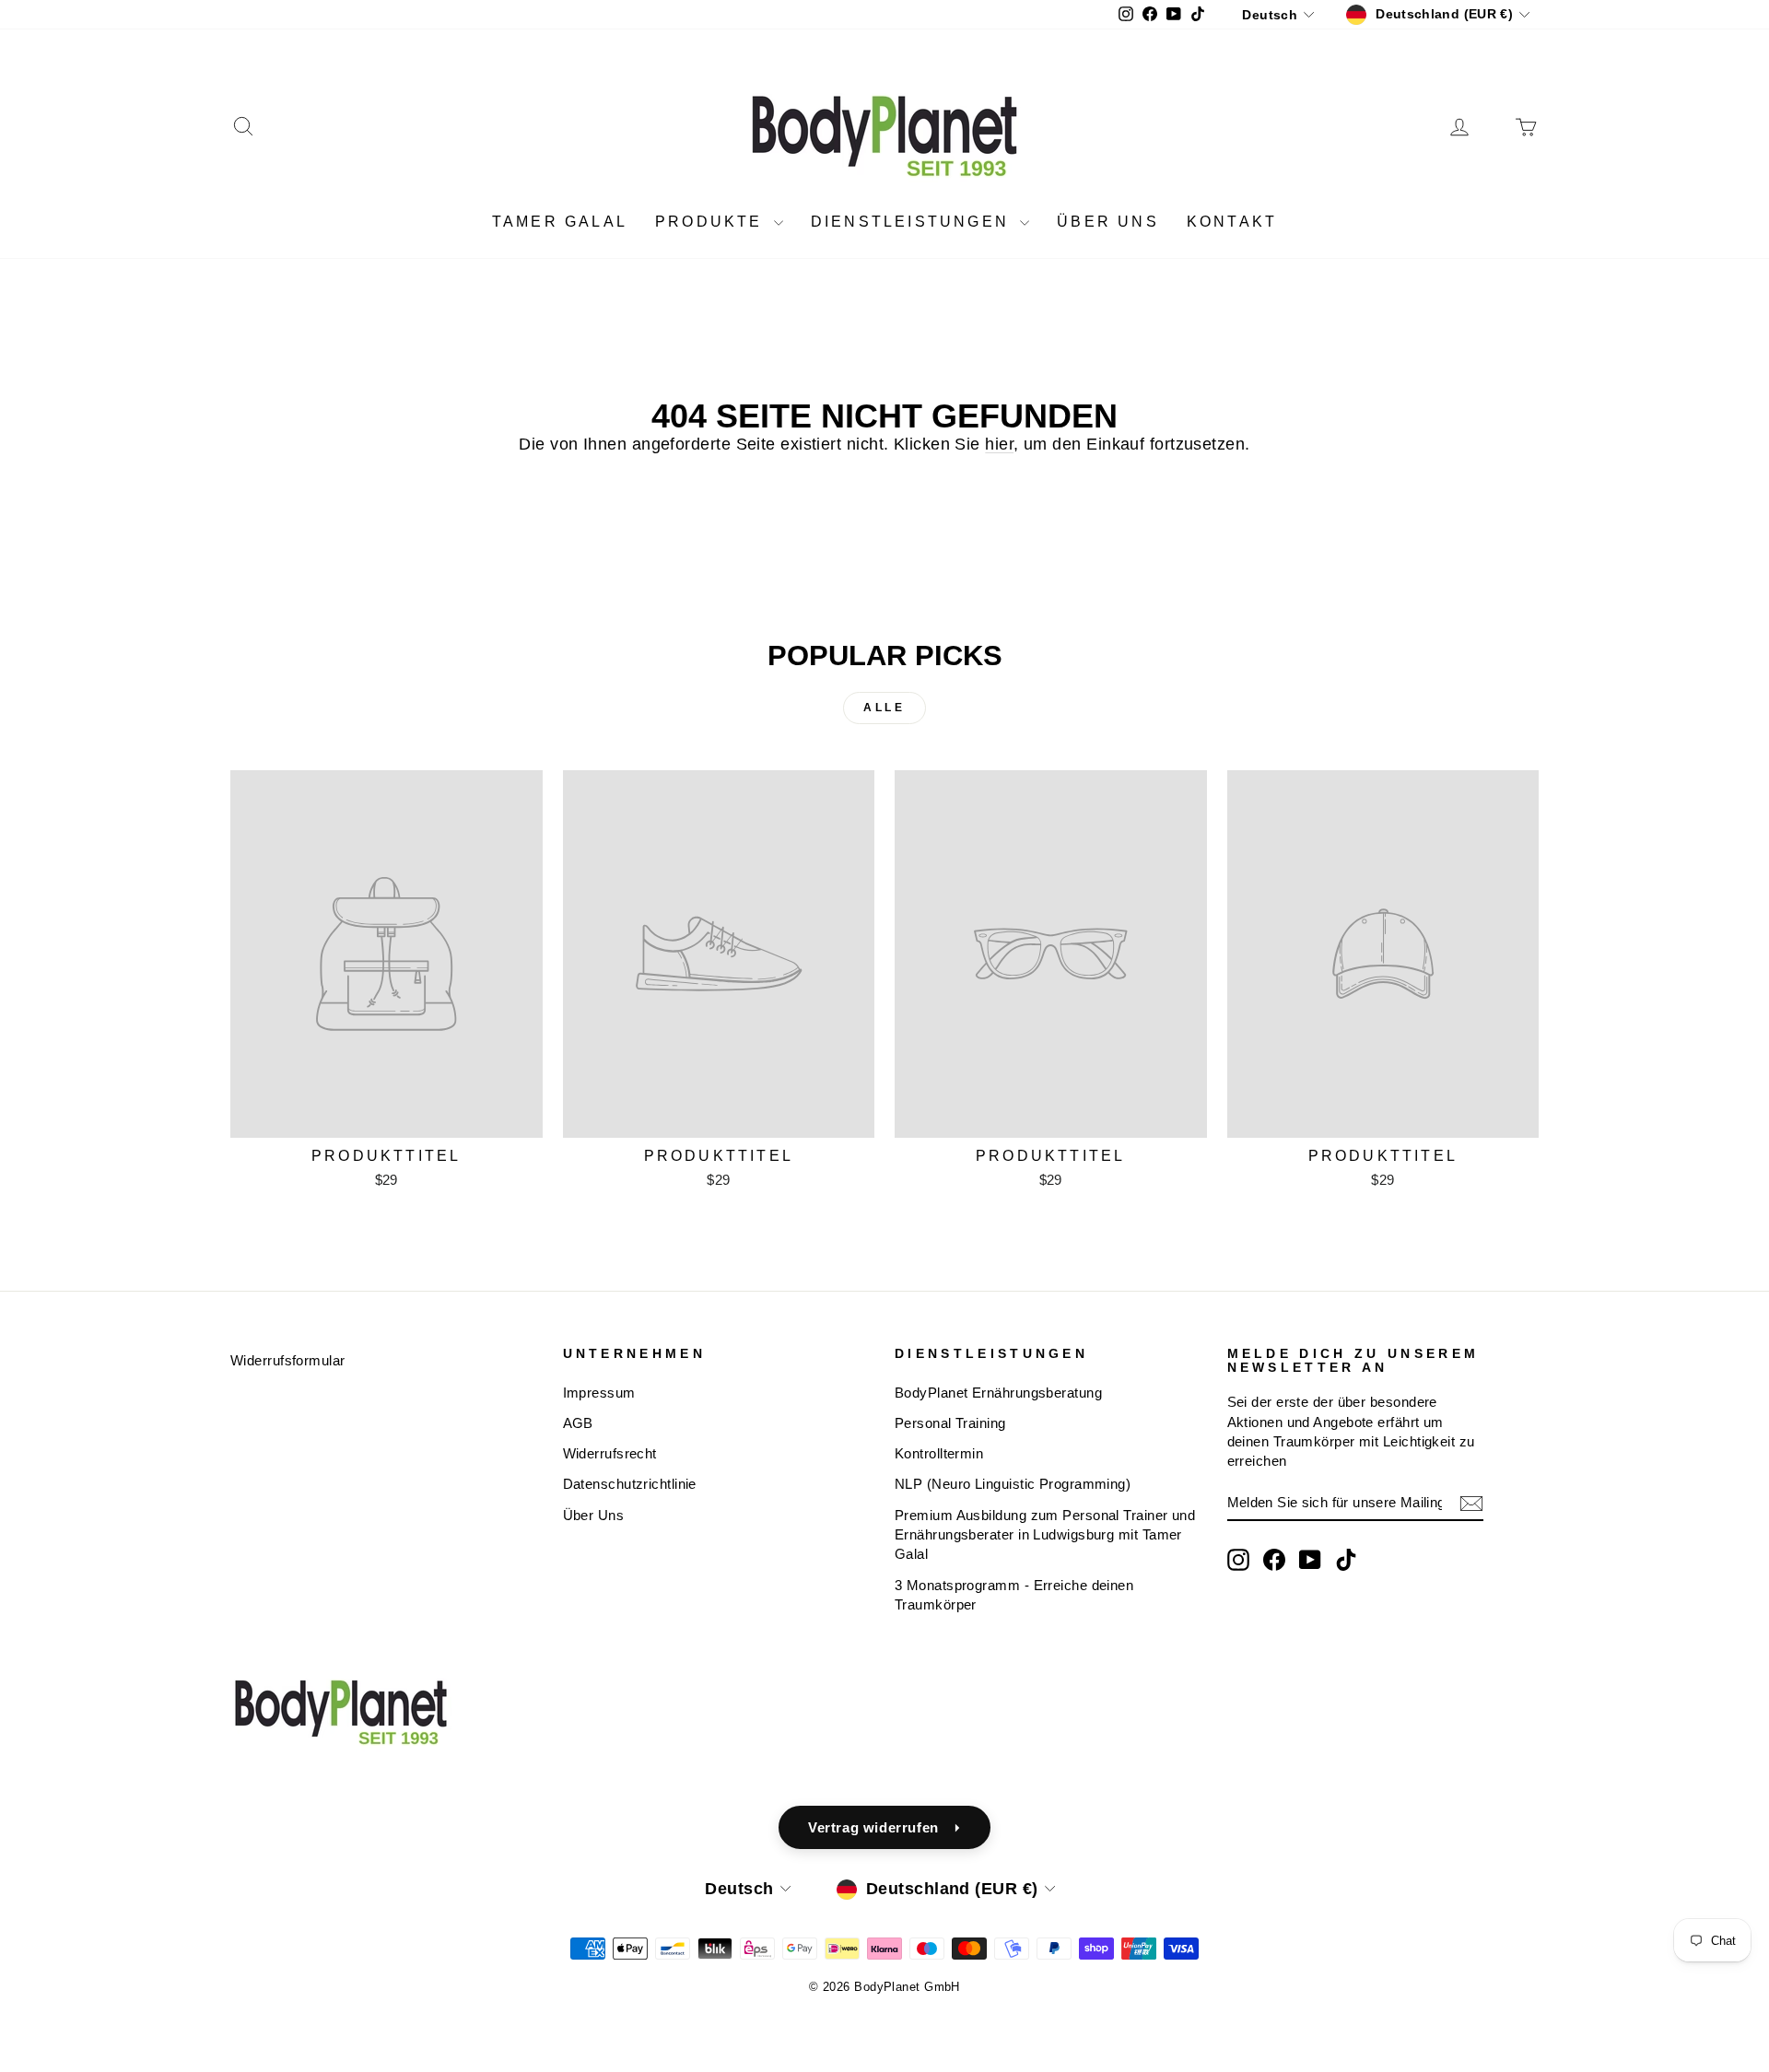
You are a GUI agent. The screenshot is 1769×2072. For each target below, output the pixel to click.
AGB (578, 1423)
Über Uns (594, 1515)
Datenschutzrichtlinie (630, 1484)
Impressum (599, 1393)
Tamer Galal (560, 222)
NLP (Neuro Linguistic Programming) (1013, 1484)
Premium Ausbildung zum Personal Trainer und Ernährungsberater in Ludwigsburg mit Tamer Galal (1045, 1535)
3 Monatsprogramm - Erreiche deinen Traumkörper (1014, 1595)
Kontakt (1232, 222)
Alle (884, 708)
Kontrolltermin (939, 1453)
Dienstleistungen (913, 222)
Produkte (712, 222)
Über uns (1108, 222)
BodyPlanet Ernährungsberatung (998, 1393)
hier (999, 444)
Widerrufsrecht (610, 1453)
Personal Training (950, 1423)
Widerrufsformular (288, 1360)
